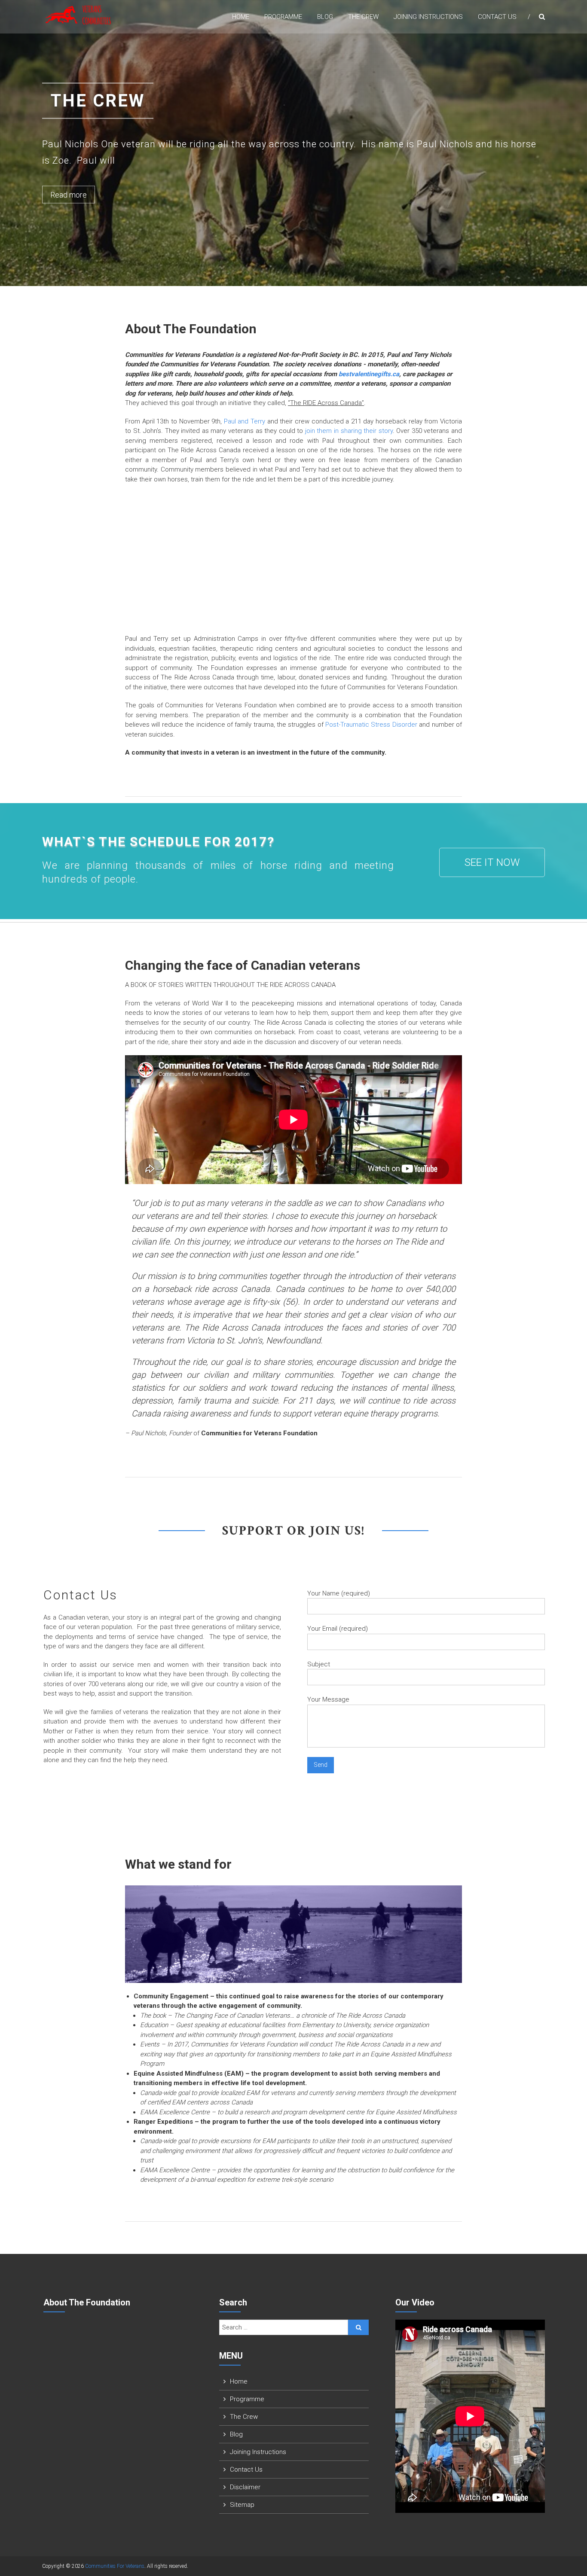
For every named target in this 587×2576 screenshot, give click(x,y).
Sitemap (242, 2505)
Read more (69, 194)
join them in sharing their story (349, 431)
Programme (283, 17)
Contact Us (497, 17)
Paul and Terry (245, 421)
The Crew (363, 17)
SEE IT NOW (492, 862)
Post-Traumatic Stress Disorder (371, 725)
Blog (325, 17)
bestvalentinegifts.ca (369, 374)
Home (241, 17)
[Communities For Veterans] (79, 14)
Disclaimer (245, 2487)
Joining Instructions (428, 17)
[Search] (359, 2327)
